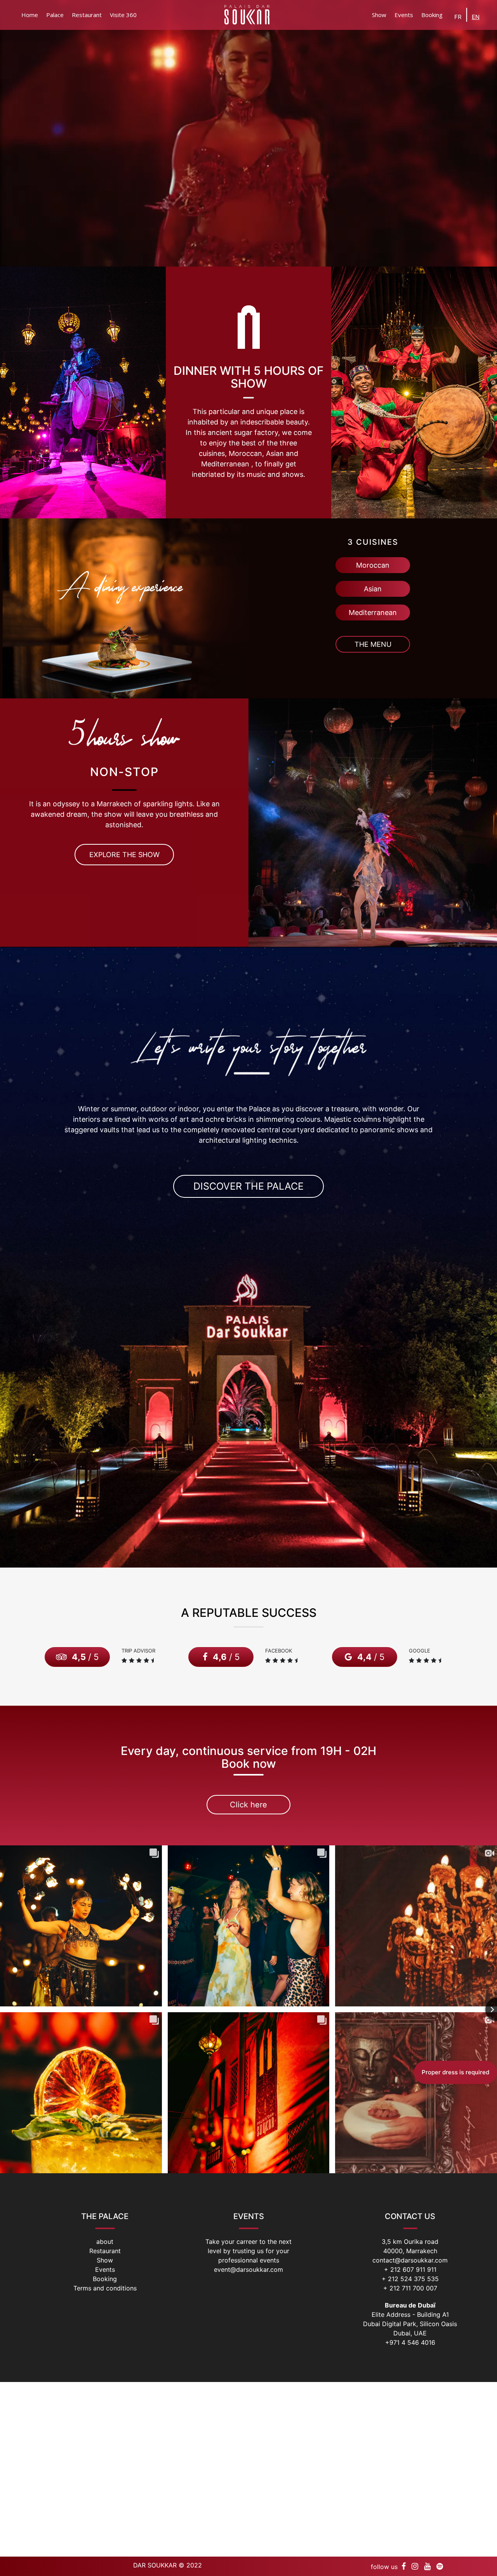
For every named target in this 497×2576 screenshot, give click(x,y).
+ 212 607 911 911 (410, 2269)
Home (30, 15)
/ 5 (85, 1657)
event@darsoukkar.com (248, 2269)
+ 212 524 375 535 (410, 2279)
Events (404, 15)
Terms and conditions (105, 2288)
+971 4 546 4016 (410, 2342)
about (105, 2242)
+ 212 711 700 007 (410, 2288)
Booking (432, 15)
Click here (248, 1805)
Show (379, 15)
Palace (55, 15)
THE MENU (373, 644)
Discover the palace (248, 1186)
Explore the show (124, 855)
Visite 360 (123, 15)
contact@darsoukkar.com (410, 2260)
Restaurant (87, 15)
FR (458, 17)
